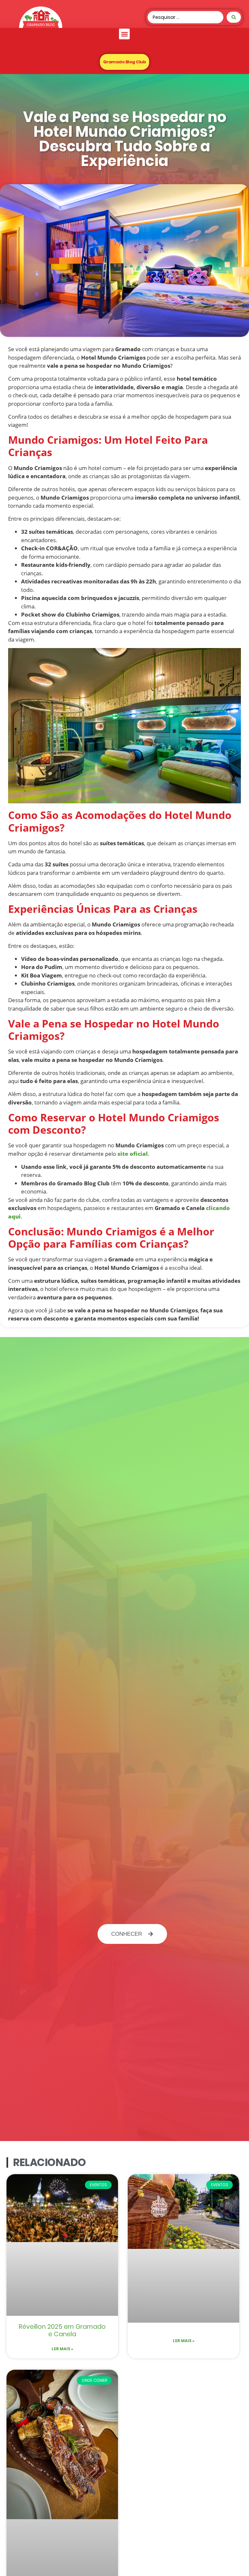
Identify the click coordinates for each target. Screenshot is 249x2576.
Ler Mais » (62, 2349)
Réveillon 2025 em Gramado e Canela (62, 2330)
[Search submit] (234, 17)
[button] (124, 34)
